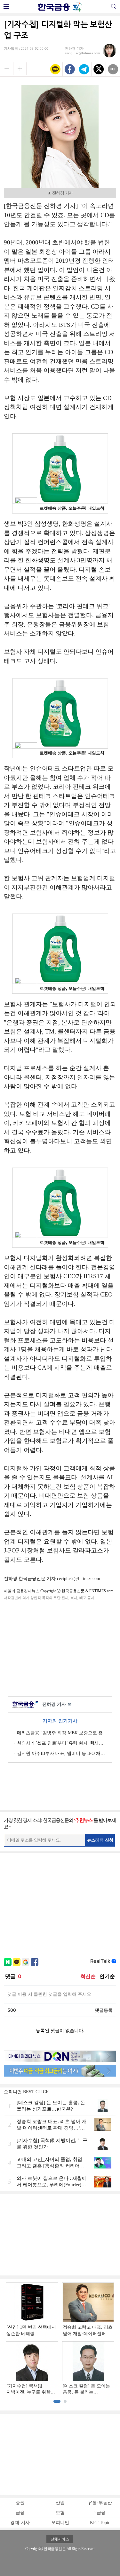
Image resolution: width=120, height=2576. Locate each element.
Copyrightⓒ (34, 2549)
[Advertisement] (60, 1647)
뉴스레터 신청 (100, 1840)
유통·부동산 (100, 2503)
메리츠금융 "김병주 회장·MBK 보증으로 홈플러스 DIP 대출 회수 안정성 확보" (62, 1733)
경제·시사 (20, 2523)
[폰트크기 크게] (20, 69)
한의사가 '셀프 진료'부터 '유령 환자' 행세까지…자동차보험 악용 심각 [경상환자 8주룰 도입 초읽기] (62, 1743)
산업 (60, 2503)
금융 (20, 2513)
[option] (60, 2339)
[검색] (113, 6)
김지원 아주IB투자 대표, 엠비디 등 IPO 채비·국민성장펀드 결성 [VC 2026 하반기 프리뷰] (62, 1753)
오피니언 (60, 2523)
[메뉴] (7, 6)
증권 (20, 2503)
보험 (60, 2513)
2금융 (100, 2513)
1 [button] (57, 2401)
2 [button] (65, 2401)
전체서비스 (60, 2539)
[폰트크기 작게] (7, 69)
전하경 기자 (57, 1704)
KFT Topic (100, 2523)
